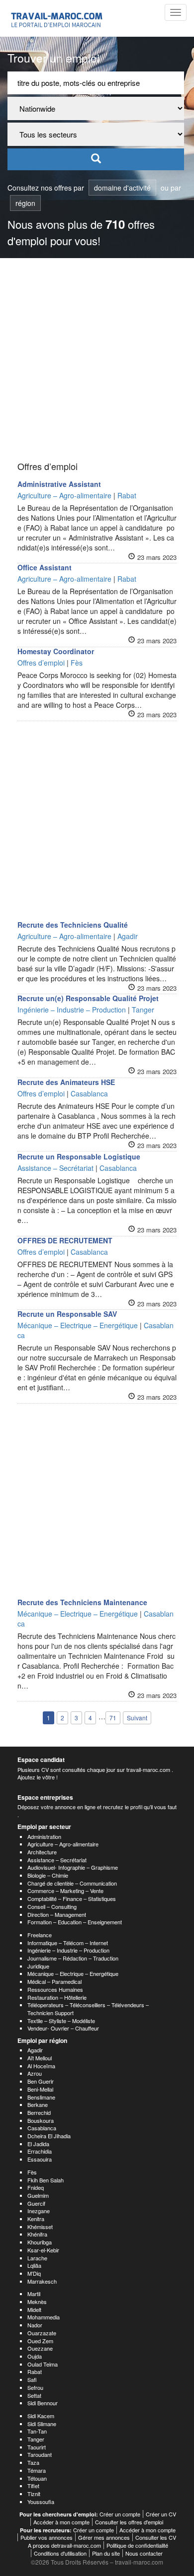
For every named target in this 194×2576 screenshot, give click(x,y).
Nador (35, 2325)
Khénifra (37, 2234)
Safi (32, 2379)
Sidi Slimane (42, 2424)
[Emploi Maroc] (58, 18)
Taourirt (37, 2447)
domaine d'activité (122, 188)
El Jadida (38, 2144)
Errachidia (40, 2151)
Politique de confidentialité (137, 2545)
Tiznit (34, 2494)
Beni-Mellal (40, 2089)
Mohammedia (44, 2317)
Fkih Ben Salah (46, 2180)
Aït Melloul (40, 2058)
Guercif (36, 2203)
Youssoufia (41, 2502)
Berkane (38, 2104)
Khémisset (40, 2227)
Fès (32, 2172)
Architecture (42, 1852)
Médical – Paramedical (54, 1981)
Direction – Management (57, 1914)
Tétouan (37, 2478)
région (25, 203)
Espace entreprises (45, 1797)
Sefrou (35, 2387)
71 (113, 1718)
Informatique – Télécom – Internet (68, 1943)
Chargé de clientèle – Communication (72, 1883)
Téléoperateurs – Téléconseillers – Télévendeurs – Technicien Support (88, 2009)
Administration (44, 1836)
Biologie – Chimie (48, 1875)
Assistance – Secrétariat (57, 1860)
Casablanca (42, 2128)
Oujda (35, 2356)
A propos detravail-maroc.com (64, 2545)
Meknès (37, 2302)
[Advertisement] (97, 360)
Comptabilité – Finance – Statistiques (72, 1898)
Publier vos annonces (47, 2537)
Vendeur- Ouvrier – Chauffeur (63, 2028)
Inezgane (39, 2211)
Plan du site (106, 2553)
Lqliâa (34, 2265)
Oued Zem (40, 2341)
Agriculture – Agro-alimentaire (63, 1844)
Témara (37, 2470)
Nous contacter (144, 2553)
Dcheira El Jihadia (49, 2136)
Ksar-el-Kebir (43, 2250)
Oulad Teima (43, 2364)
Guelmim (38, 2195)
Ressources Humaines (55, 1989)
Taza (33, 2462)
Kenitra (36, 2219)
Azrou (35, 2073)
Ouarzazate (42, 2333)
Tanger (36, 2439)
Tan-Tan (37, 2431)
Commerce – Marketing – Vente (65, 1891)
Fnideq (36, 2187)
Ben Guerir (41, 2081)
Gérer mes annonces (104, 2537)
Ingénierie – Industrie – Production (68, 1950)
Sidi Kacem (41, 2416)
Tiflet (33, 2486)
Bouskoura (41, 2120)
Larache (37, 2258)
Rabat (35, 2372)
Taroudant (40, 2454)
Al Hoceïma (41, 2066)
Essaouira (40, 2159)
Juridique (38, 1966)
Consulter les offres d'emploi (129, 2522)
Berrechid (39, 2112)
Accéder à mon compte (61, 2522)
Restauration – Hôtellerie (57, 1997)
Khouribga (40, 2242)
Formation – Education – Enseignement (75, 1922)
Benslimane (41, 2097)
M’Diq (34, 2273)
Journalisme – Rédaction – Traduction (73, 1958)
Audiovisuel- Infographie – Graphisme (73, 1867)
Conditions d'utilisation (60, 2553)
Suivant (137, 1718)
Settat (34, 2395)
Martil (34, 2294)
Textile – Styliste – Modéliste (61, 2021)
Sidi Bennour (43, 2403)
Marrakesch (42, 2281)
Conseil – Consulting (52, 1906)
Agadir (35, 2050)
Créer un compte (120, 2514)
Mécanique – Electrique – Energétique (73, 1973)
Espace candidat (41, 1760)
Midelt (34, 2309)
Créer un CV (161, 2514)
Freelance (40, 1935)
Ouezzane (40, 2348)
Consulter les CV (156, 2537)
